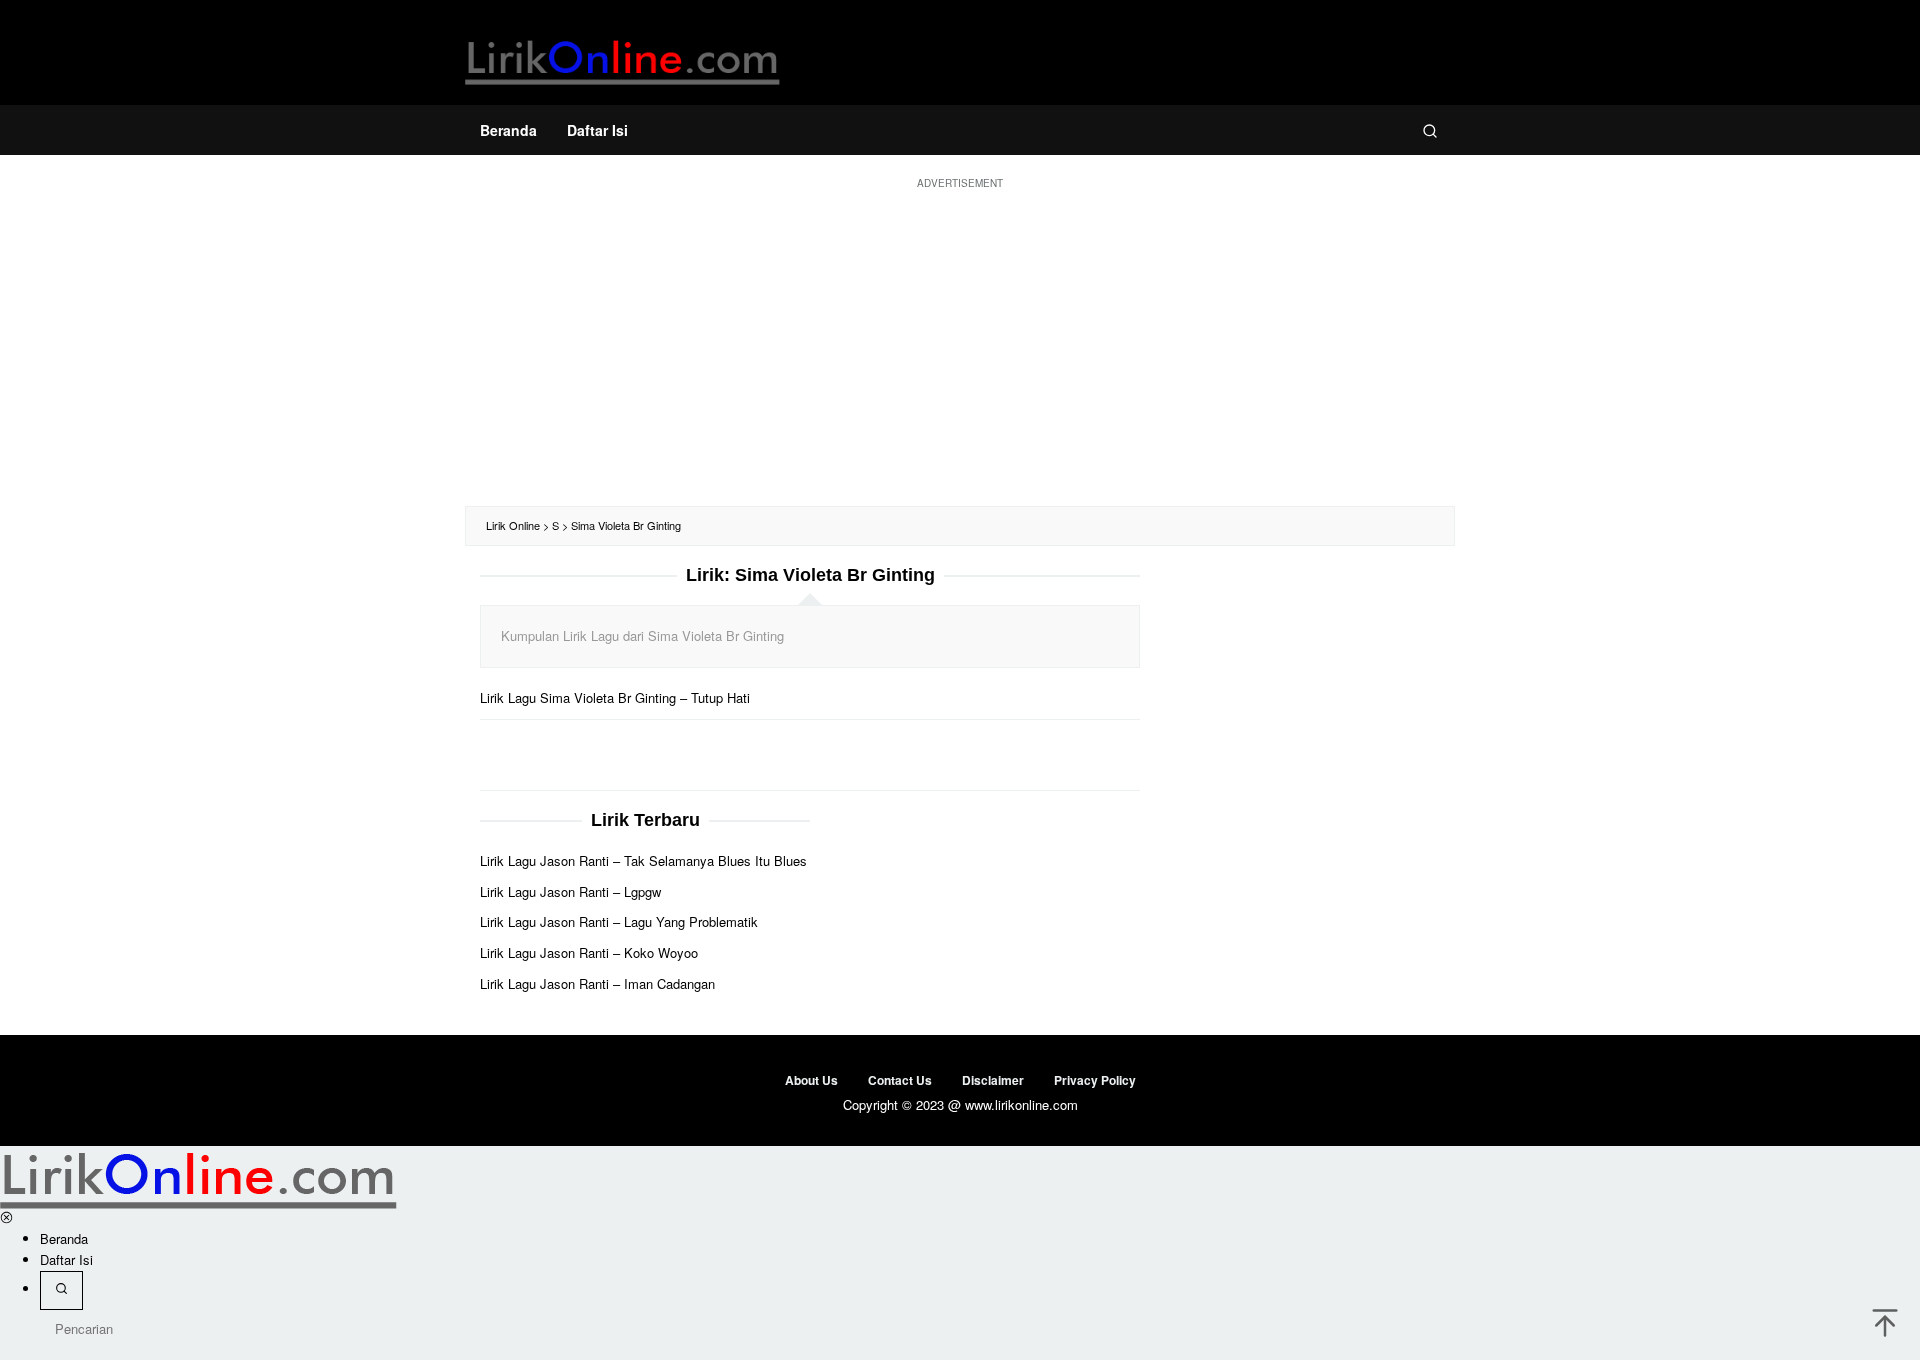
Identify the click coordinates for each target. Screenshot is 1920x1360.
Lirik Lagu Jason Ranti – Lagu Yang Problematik (619, 921)
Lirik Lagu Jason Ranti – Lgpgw (570, 891)
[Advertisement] (960, 346)
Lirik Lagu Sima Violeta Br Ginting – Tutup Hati (615, 697)
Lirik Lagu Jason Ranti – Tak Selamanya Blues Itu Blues (643, 860)
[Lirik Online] (622, 57)
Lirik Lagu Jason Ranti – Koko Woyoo (589, 952)
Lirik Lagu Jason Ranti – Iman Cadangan (597, 983)
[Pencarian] (1430, 130)
